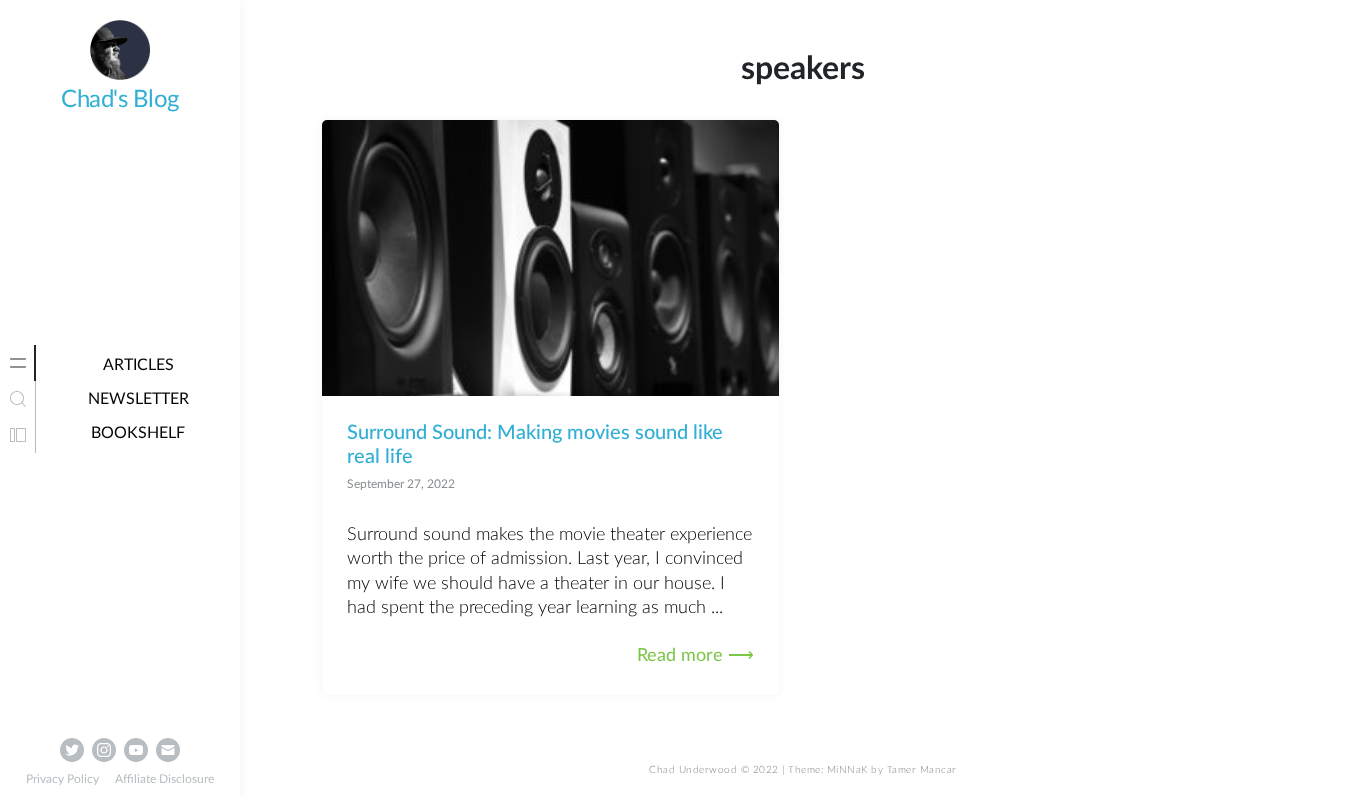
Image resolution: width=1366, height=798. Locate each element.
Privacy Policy (62, 779)
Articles (138, 365)
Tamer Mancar (922, 770)
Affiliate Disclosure (164, 779)
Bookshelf (138, 433)
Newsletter (138, 399)
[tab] (18, 363)
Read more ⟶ (695, 656)
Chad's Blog (120, 100)
